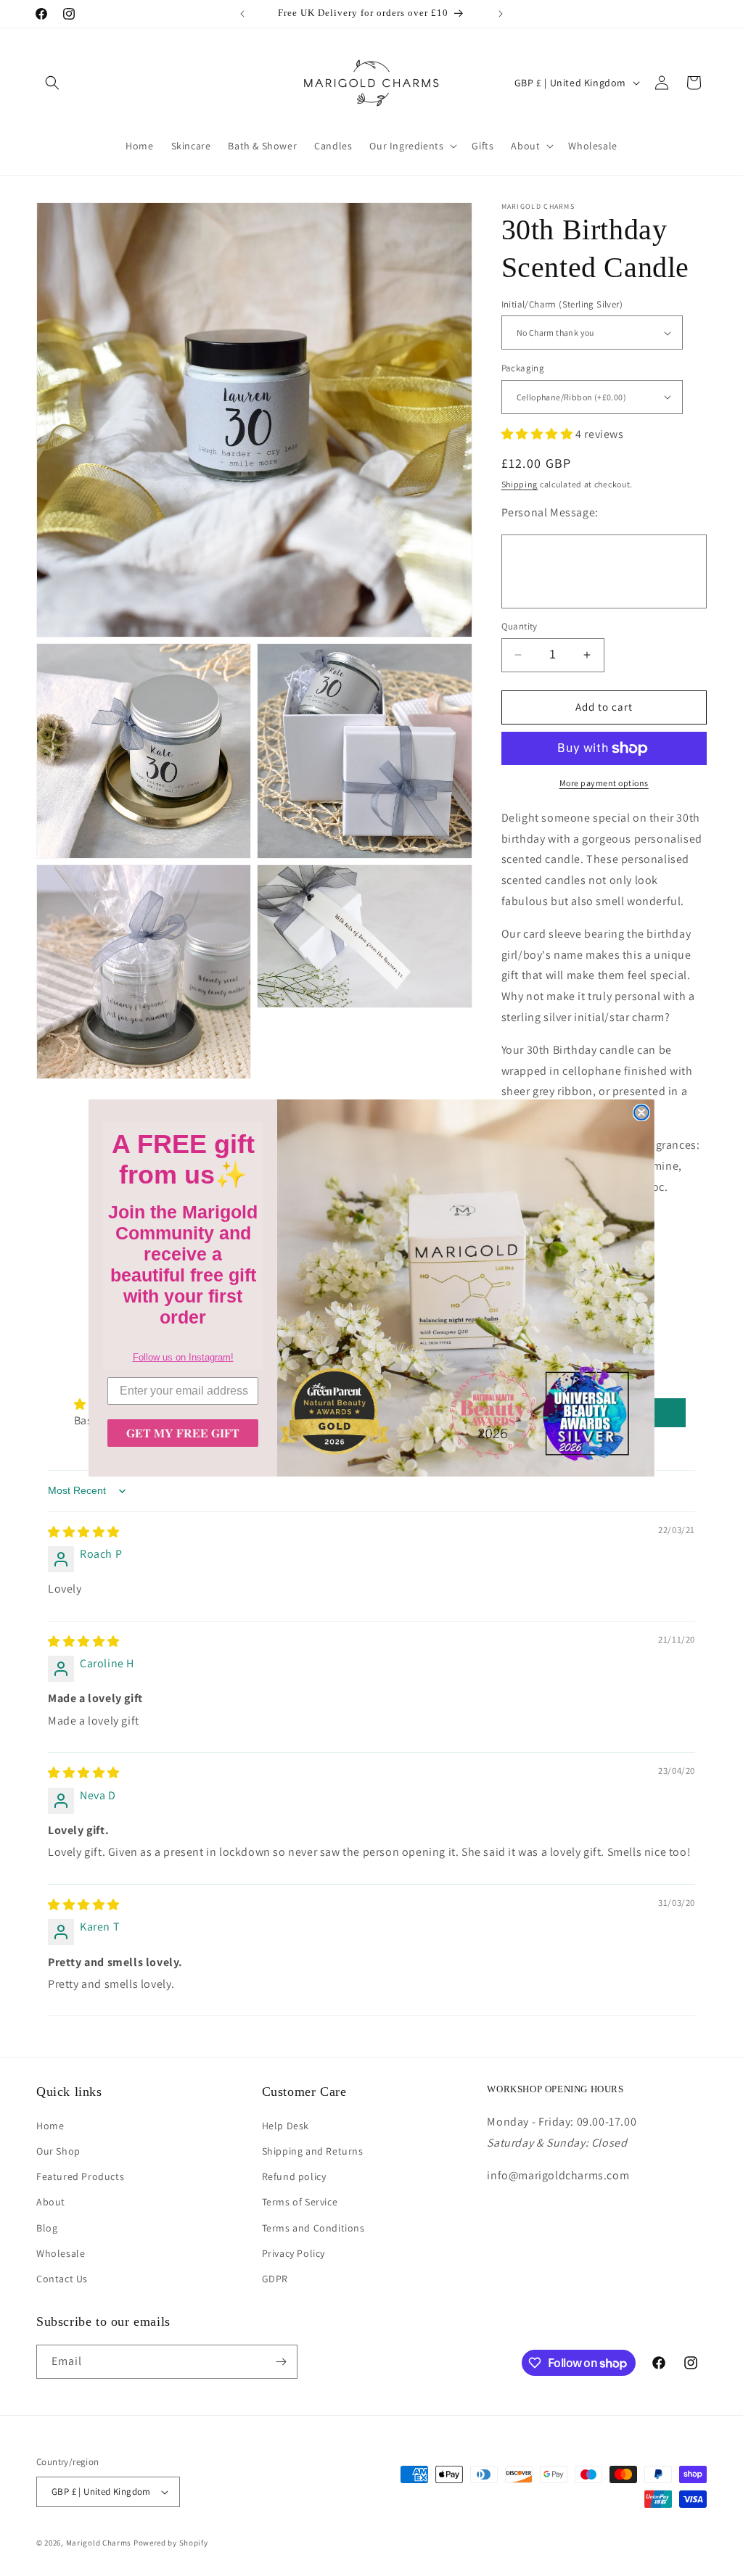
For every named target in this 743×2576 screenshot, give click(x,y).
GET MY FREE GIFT (183, 1433)
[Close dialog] (641, 1112)
